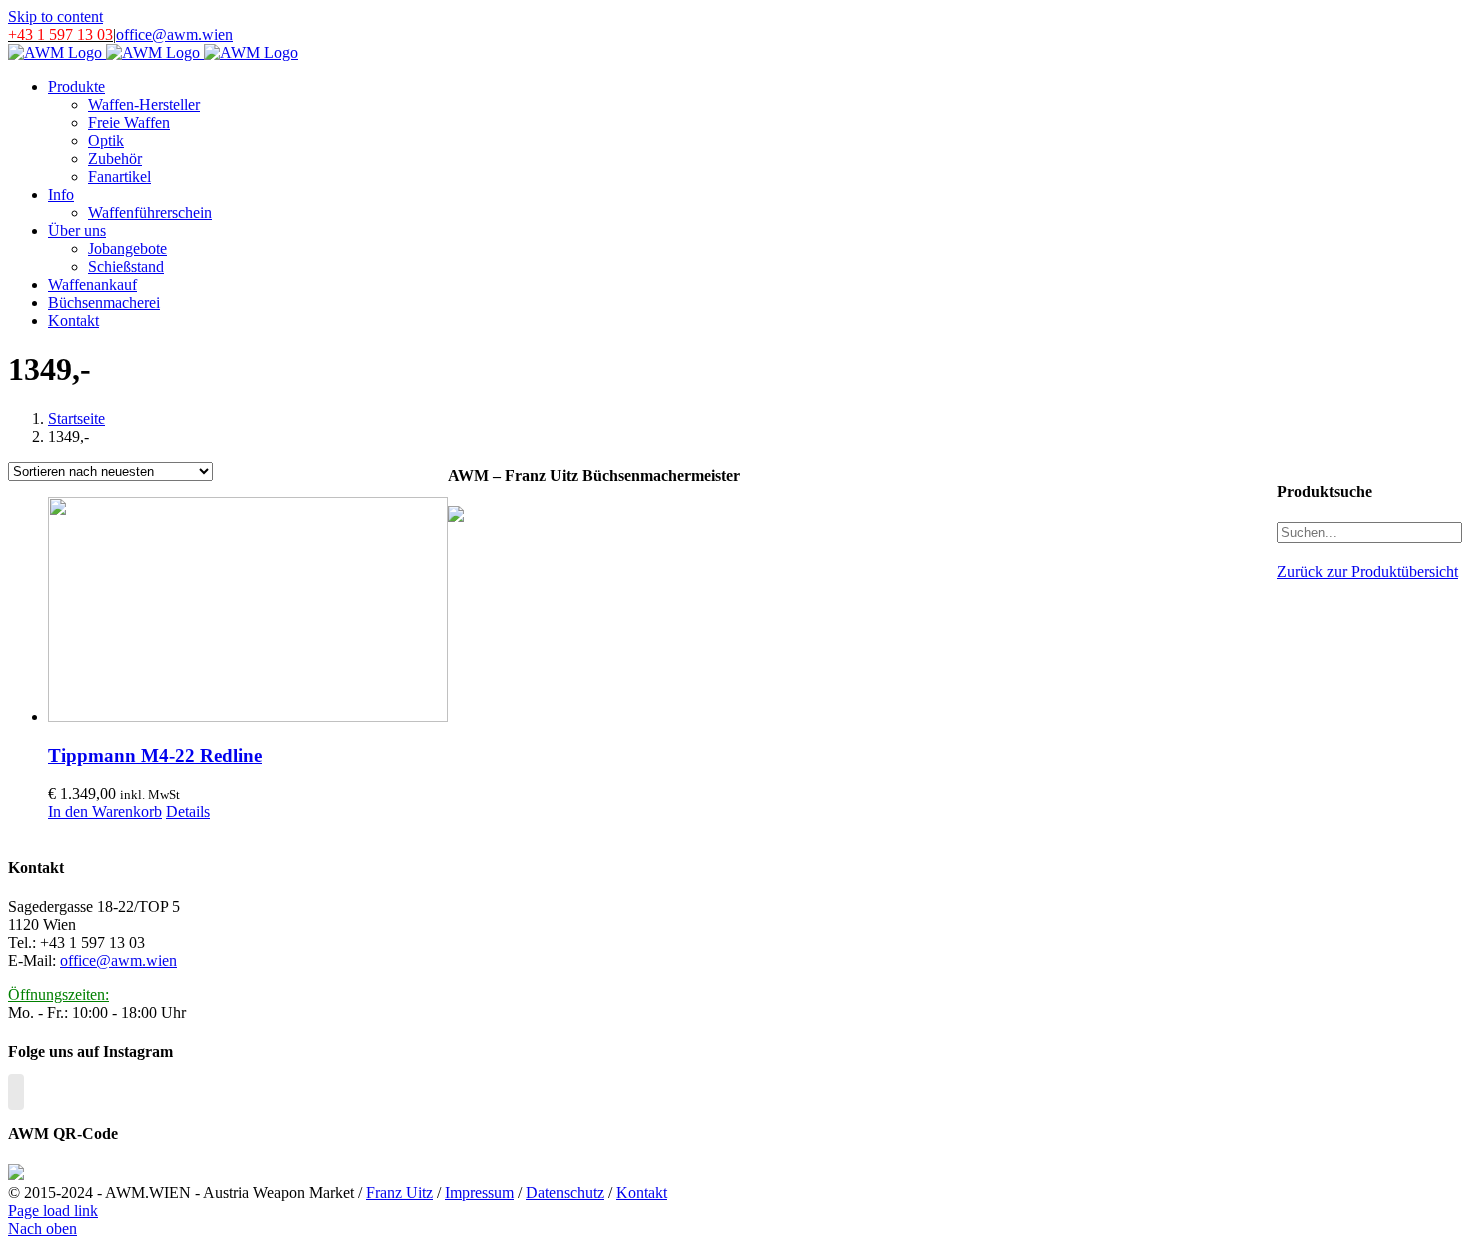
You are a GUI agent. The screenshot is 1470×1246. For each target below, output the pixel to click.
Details (188, 811)
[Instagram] (16, 1092)
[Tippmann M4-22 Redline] (248, 611)
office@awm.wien (174, 34)
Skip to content (55, 16)
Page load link (53, 1210)
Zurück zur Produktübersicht (1367, 571)
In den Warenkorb (105, 811)
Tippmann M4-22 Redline (155, 755)
